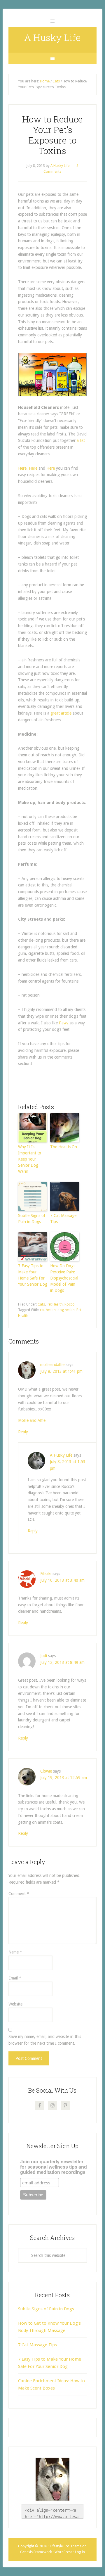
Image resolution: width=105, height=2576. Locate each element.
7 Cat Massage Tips (63, 1219)
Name (15, 1952)
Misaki (46, 1574)
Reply (23, 1432)
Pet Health (55, 1304)
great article (61, 713)
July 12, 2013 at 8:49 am (62, 1662)
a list (81, 440)
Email (15, 1978)
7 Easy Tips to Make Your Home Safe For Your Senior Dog (33, 1275)
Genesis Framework (36, 2552)
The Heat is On (64, 1147)
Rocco (70, 1304)
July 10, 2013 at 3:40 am (62, 1580)
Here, (23, 468)
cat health (48, 1310)
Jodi (44, 1656)
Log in (80, 2552)
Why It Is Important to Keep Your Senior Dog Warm (30, 1159)
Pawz (64, 1023)
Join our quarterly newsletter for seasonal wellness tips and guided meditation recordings (54, 2167)
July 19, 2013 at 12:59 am (64, 1778)
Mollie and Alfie (32, 1420)
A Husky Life (52, 37)
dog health (66, 1310)
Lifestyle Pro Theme (66, 2546)
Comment (19, 1894)
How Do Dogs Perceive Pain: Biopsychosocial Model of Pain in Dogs (64, 1278)
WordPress (63, 2552)
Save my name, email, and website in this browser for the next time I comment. (45, 2040)
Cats (41, 1304)
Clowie (46, 1771)
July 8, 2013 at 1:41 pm (61, 1371)
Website (15, 2004)
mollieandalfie (52, 1365)
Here (34, 468)
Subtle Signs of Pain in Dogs (32, 1219)
